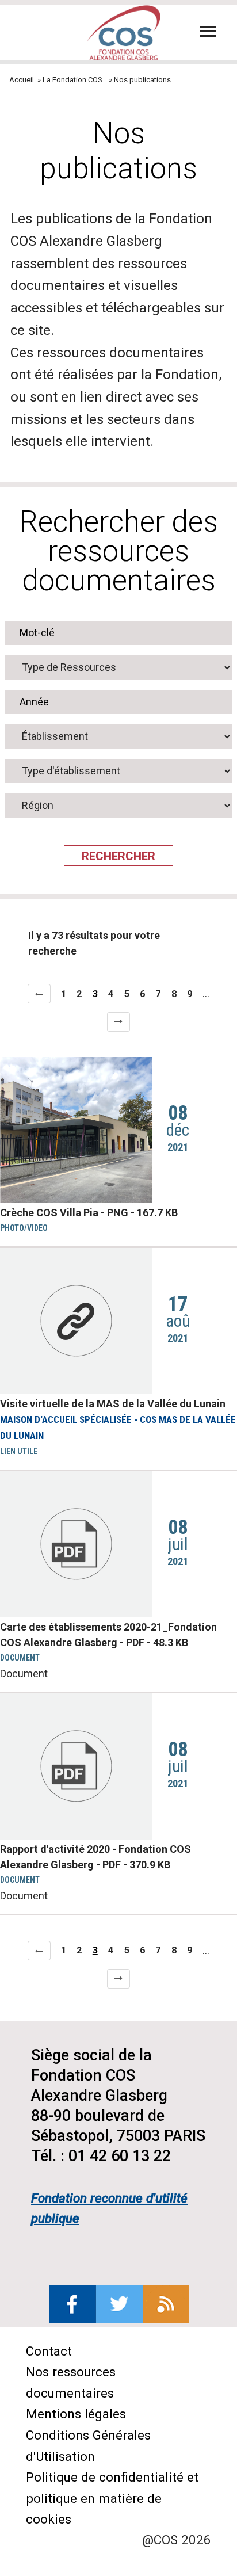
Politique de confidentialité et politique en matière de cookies (112, 2498)
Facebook (73, 2304)
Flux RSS (166, 2304)
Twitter (119, 2304)
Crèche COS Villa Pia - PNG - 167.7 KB (89, 1213)
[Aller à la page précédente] (39, 994)
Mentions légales (76, 2414)
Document (24, 1674)
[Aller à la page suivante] (118, 1022)
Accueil (22, 80)
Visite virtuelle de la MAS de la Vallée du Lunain (113, 1404)
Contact (49, 2351)
